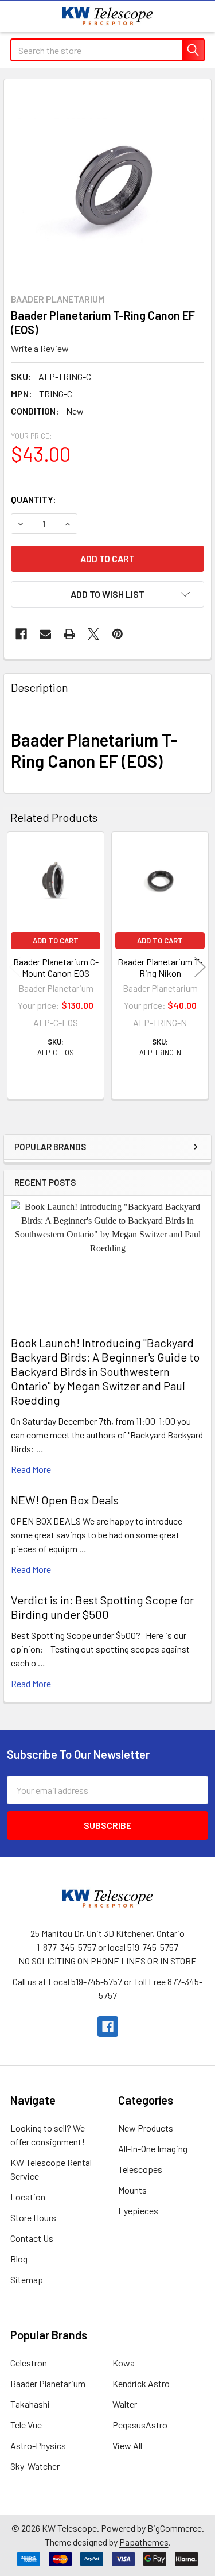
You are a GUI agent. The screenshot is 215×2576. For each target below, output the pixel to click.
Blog (19, 2259)
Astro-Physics (38, 2445)
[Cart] (198, 16)
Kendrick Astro (141, 2383)
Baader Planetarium (48, 2383)
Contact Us (32, 2238)
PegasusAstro (140, 2425)
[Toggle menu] (16, 16)
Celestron (29, 2363)
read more (31, 1469)
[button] (107, 594)
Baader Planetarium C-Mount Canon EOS (56, 967)
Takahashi (30, 2404)
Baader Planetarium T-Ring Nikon (160, 967)
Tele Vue (26, 2425)
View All (127, 2445)
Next (200, 967)
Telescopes (140, 2169)
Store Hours (33, 2217)
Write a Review (40, 348)
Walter (125, 2404)
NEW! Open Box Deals (65, 1500)
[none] (107, 183)
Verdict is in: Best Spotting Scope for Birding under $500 (102, 1607)
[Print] (69, 634)
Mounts (132, 2190)
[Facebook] (21, 634)
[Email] (45, 634)
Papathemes (144, 2542)
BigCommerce (175, 2528)
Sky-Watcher (35, 2466)
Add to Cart (56, 941)
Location (28, 2197)
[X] (93, 634)
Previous (15, 967)
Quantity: (34, 499)
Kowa (124, 2363)
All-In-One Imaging (153, 2148)
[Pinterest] (118, 634)
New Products (146, 2128)
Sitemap (27, 2279)
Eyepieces (138, 2211)
